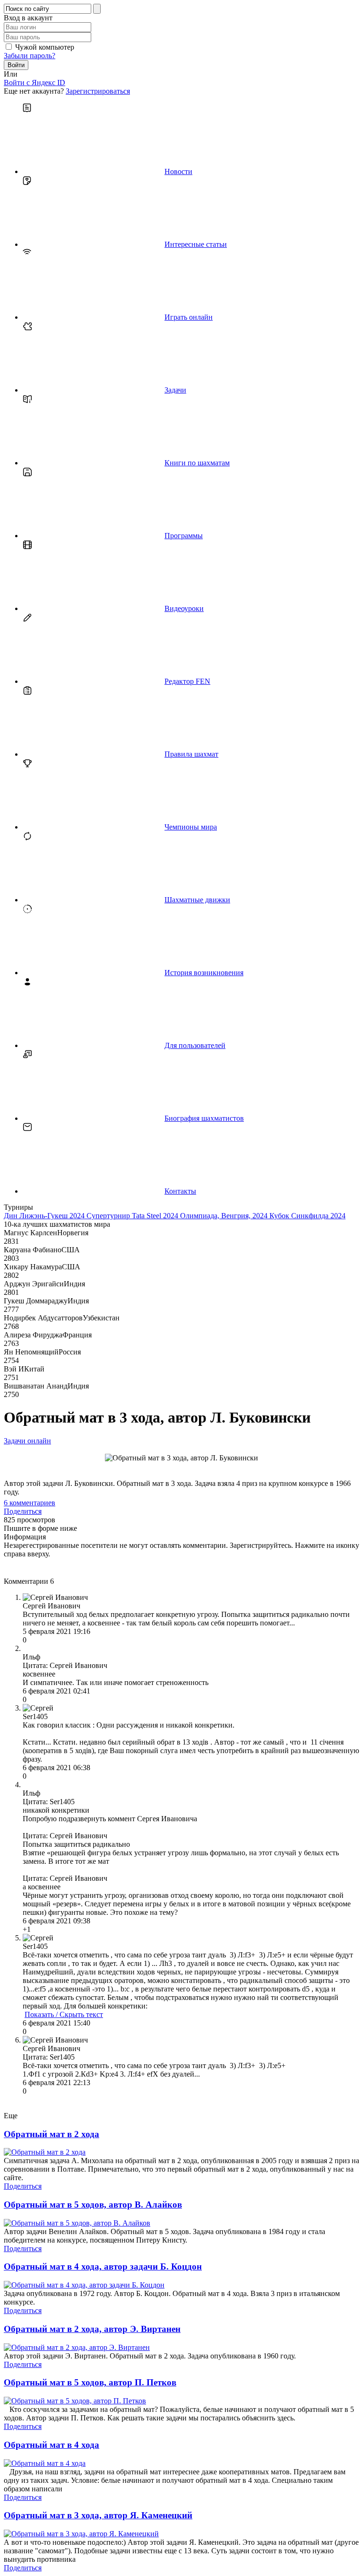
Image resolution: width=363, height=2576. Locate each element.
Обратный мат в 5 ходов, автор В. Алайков (93, 2205)
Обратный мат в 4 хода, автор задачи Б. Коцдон (103, 2266)
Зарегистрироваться (98, 91)
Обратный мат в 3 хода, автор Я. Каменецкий (98, 2515)
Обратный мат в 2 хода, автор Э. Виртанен (92, 2329)
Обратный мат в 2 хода (52, 2134)
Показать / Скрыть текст (64, 2014)
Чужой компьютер (45, 47)
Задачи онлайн (27, 1441)
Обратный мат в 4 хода (52, 2445)
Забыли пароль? (30, 56)
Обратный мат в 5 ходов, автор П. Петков (90, 2382)
